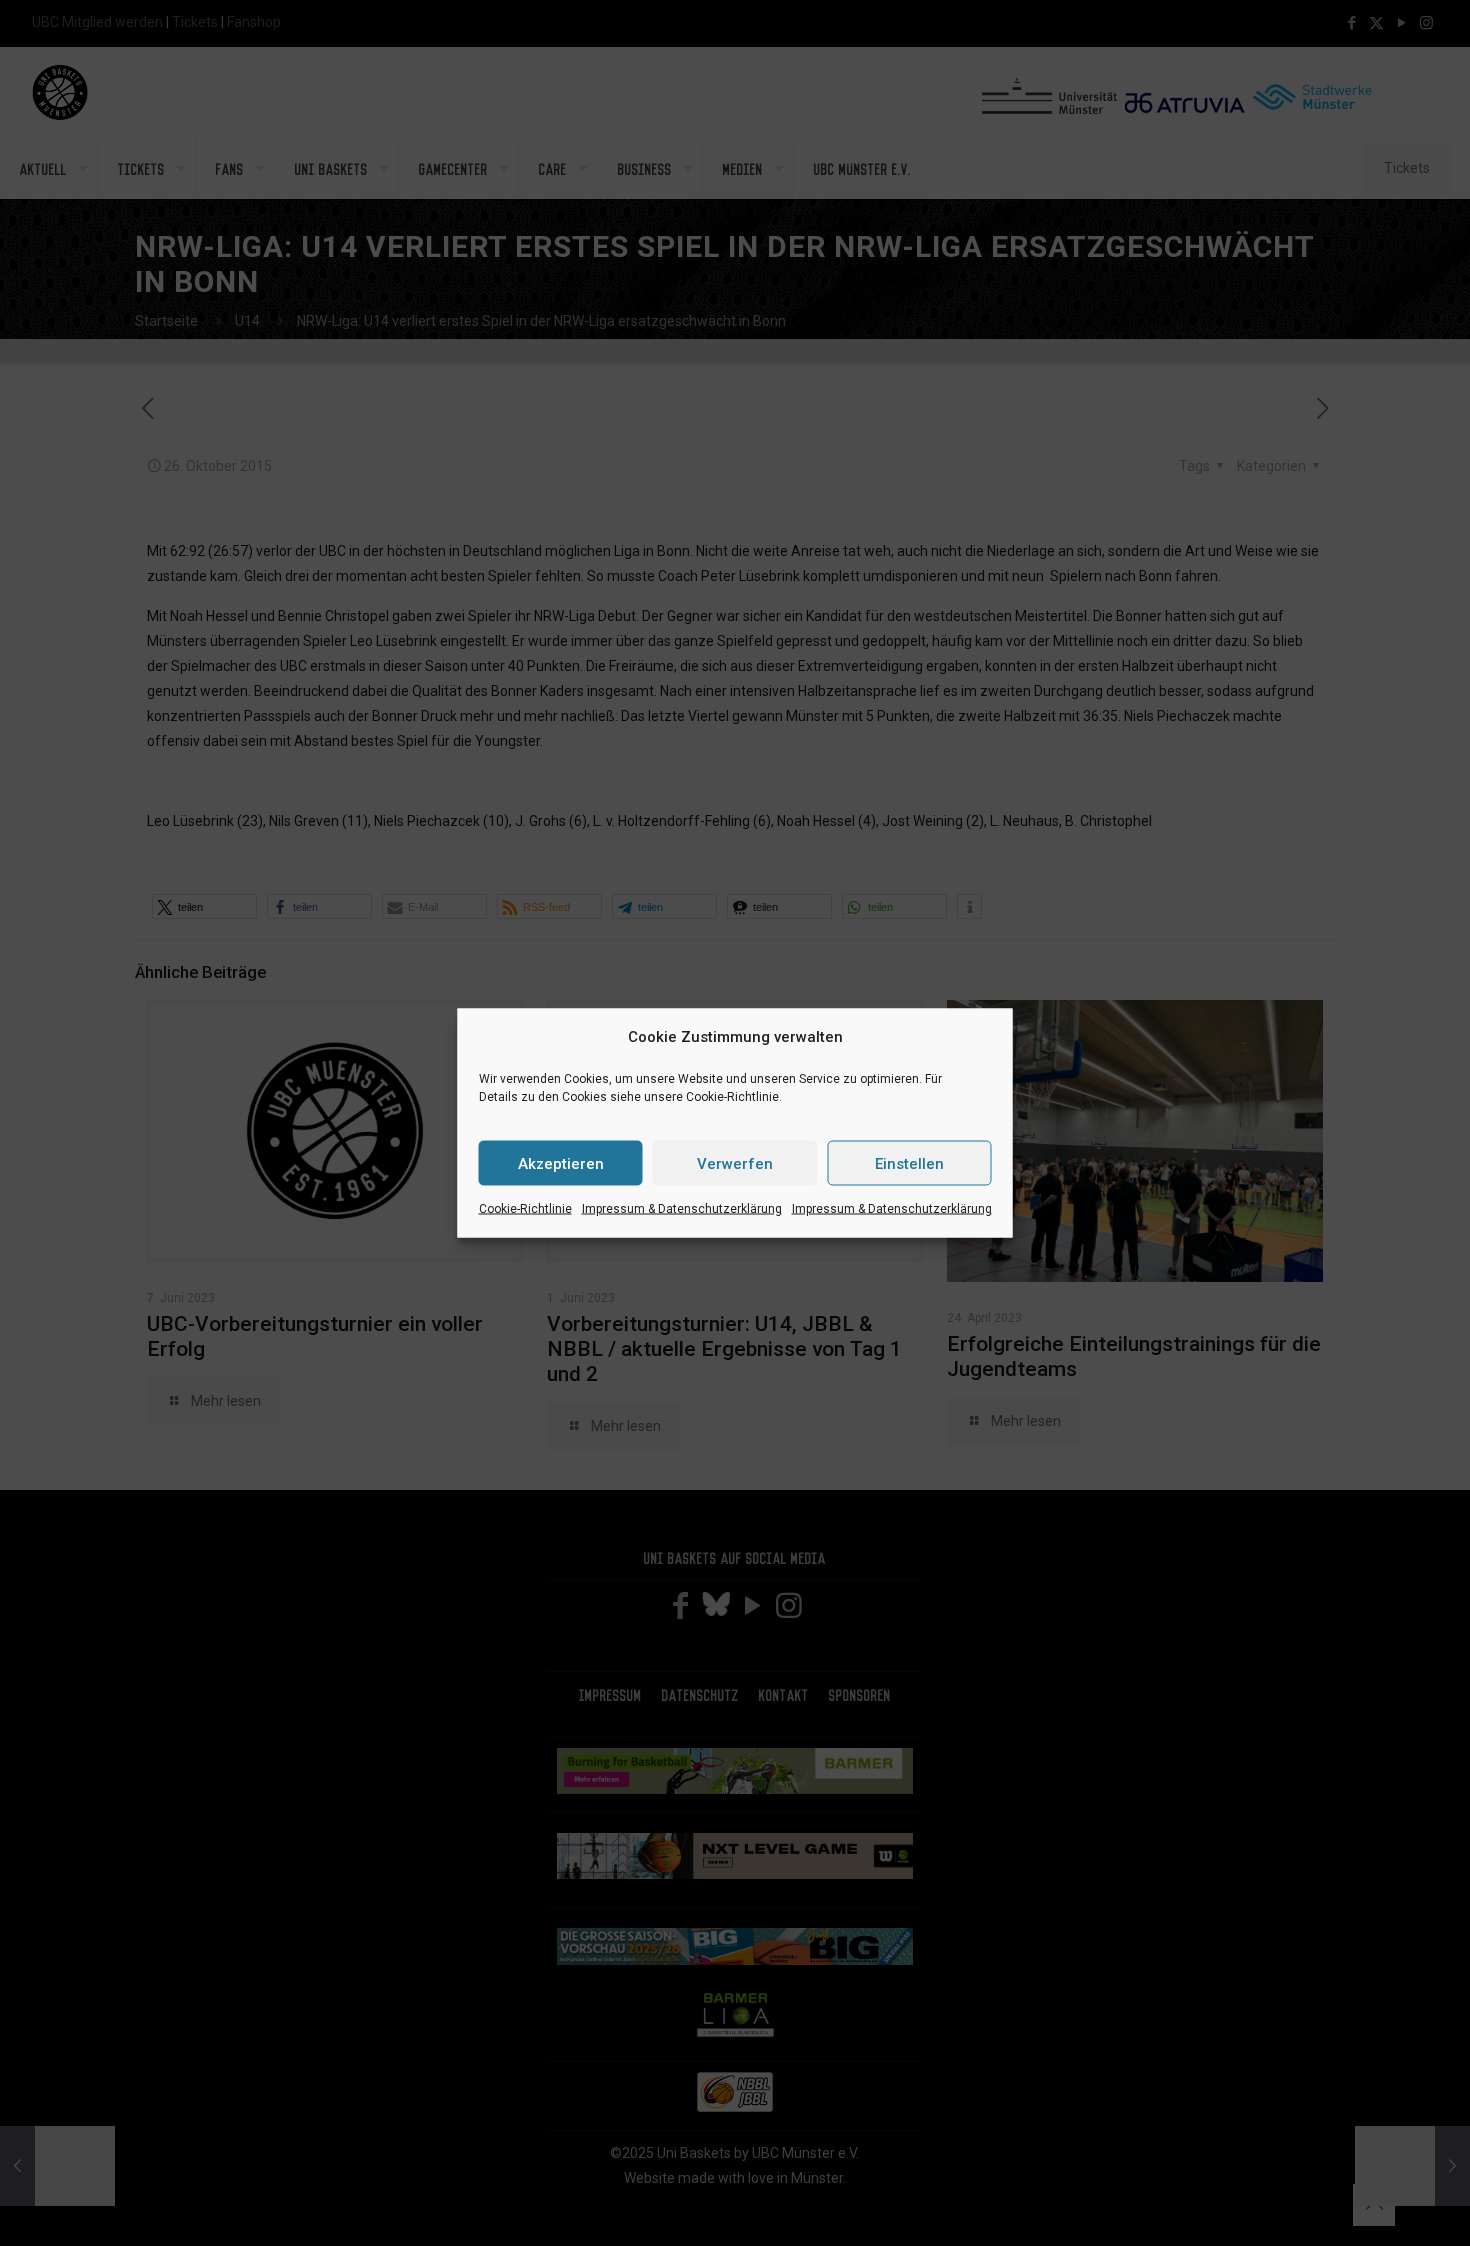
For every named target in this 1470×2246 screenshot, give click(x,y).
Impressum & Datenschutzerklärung (682, 1209)
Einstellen (909, 1163)
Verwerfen (735, 1163)
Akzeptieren (561, 1163)
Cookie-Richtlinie (525, 1209)
